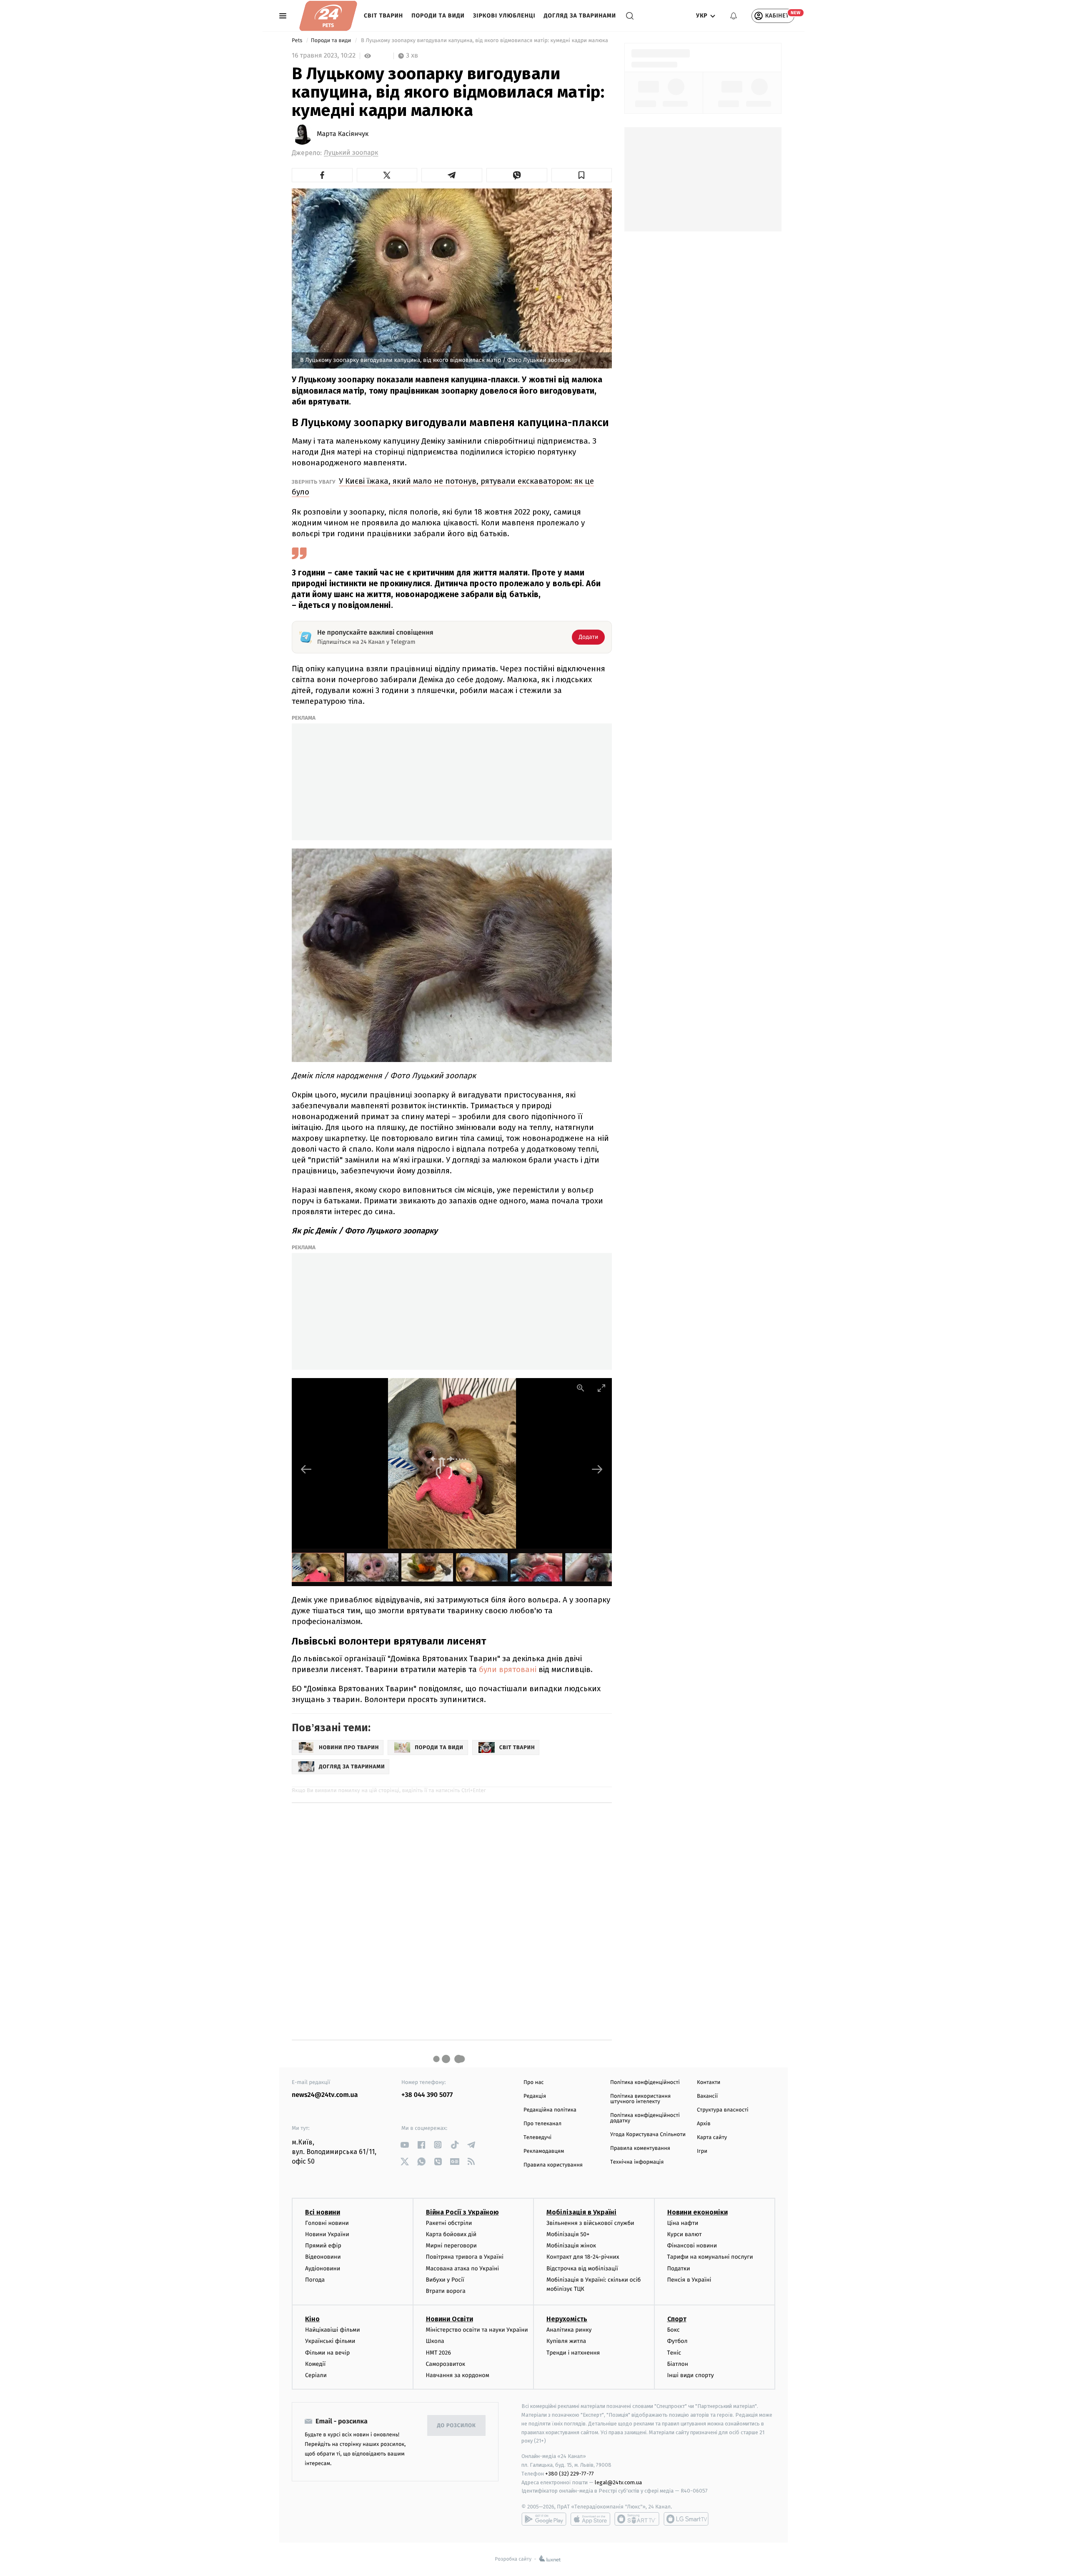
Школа (435, 2341)
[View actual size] (581, 1388)
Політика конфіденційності (645, 2083)
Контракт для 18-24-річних (583, 2257)
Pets (298, 41)
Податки (679, 2268)
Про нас (534, 2083)
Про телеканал (542, 2124)
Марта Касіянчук (343, 134)
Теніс (674, 2353)
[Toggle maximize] (601, 1388)
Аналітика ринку (569, 2330)
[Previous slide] (306, 1469)
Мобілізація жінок (571, 2246)
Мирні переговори (451, 2246)
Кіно (312, 2319)
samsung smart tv (686, 2519)
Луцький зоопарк (351, 153)
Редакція (535, 2096)
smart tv (637, 2519)
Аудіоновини (323, 2268)
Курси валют (685, 2234)
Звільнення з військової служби (590, 2223)
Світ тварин (383, 16)
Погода (315, 2280)
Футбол (678, 2341)
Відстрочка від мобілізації (582, 2268)
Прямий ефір (323, 2246)
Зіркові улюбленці (504, 16)
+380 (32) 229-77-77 (570, 2474)
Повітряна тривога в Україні (465, 2257)
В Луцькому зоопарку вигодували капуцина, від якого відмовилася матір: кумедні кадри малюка (485, 41)
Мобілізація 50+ (568, 2234)
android (544, 2519)
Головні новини (327, 2223)
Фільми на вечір (327, 2353)
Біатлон (678, 2364)
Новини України (327, 2234)
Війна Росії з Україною (462, 2212)
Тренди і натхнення (573, 2353)
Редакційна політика (550, 2110)
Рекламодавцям (544, 2151)
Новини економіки (698, 2212)
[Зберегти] (582, 175)
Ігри (702, 2151)
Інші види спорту (691, 2375)
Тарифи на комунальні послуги (710, 2257)
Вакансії (707, 2096)
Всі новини (323, 2212)
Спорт (677, 2319)
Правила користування (553, 2165)
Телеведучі (537, 2138)
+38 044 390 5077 (427, 2095)
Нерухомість (567, 2319)
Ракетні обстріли (449, 2223)
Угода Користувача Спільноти (648, 2135)
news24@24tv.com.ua (325, 2095)
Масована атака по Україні (463, 2268)
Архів (704, 2124)
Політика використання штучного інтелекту (640, 2099)
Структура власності (723, 2110)
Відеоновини (323, 2257)
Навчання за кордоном (458, 2375)
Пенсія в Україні (689, 2280)
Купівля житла (566, 2341)
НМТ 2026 (439, 2353)
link (405, 2145)
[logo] (328, 16)
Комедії (315, 2364)
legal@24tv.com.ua (618, 2482)
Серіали (316, 2375)
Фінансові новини (692, 2246)
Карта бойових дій (451, 2234)
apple (590, 2519)
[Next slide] (597, 1469)
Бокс (674, 2330)
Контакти (709, 2083)
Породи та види (438, 16)
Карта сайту (712, 2138)
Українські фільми (330, 2341)
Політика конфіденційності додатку (645, 2118)
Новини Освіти (450, 2319)
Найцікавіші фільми (333, 2330)
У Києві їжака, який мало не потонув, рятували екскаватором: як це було (443, 486)
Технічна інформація (637, 2162)
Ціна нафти (683, 2223)
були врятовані (508, 1669)
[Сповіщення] (734, 16)
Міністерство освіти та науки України (477, 2330)
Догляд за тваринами (580, 16)
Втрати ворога (446, 2291)
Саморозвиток (446, 2364)
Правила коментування (640, 2148)
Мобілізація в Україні (581, 2212)
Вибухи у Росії (445, 2280)
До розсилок (457, 2426)
